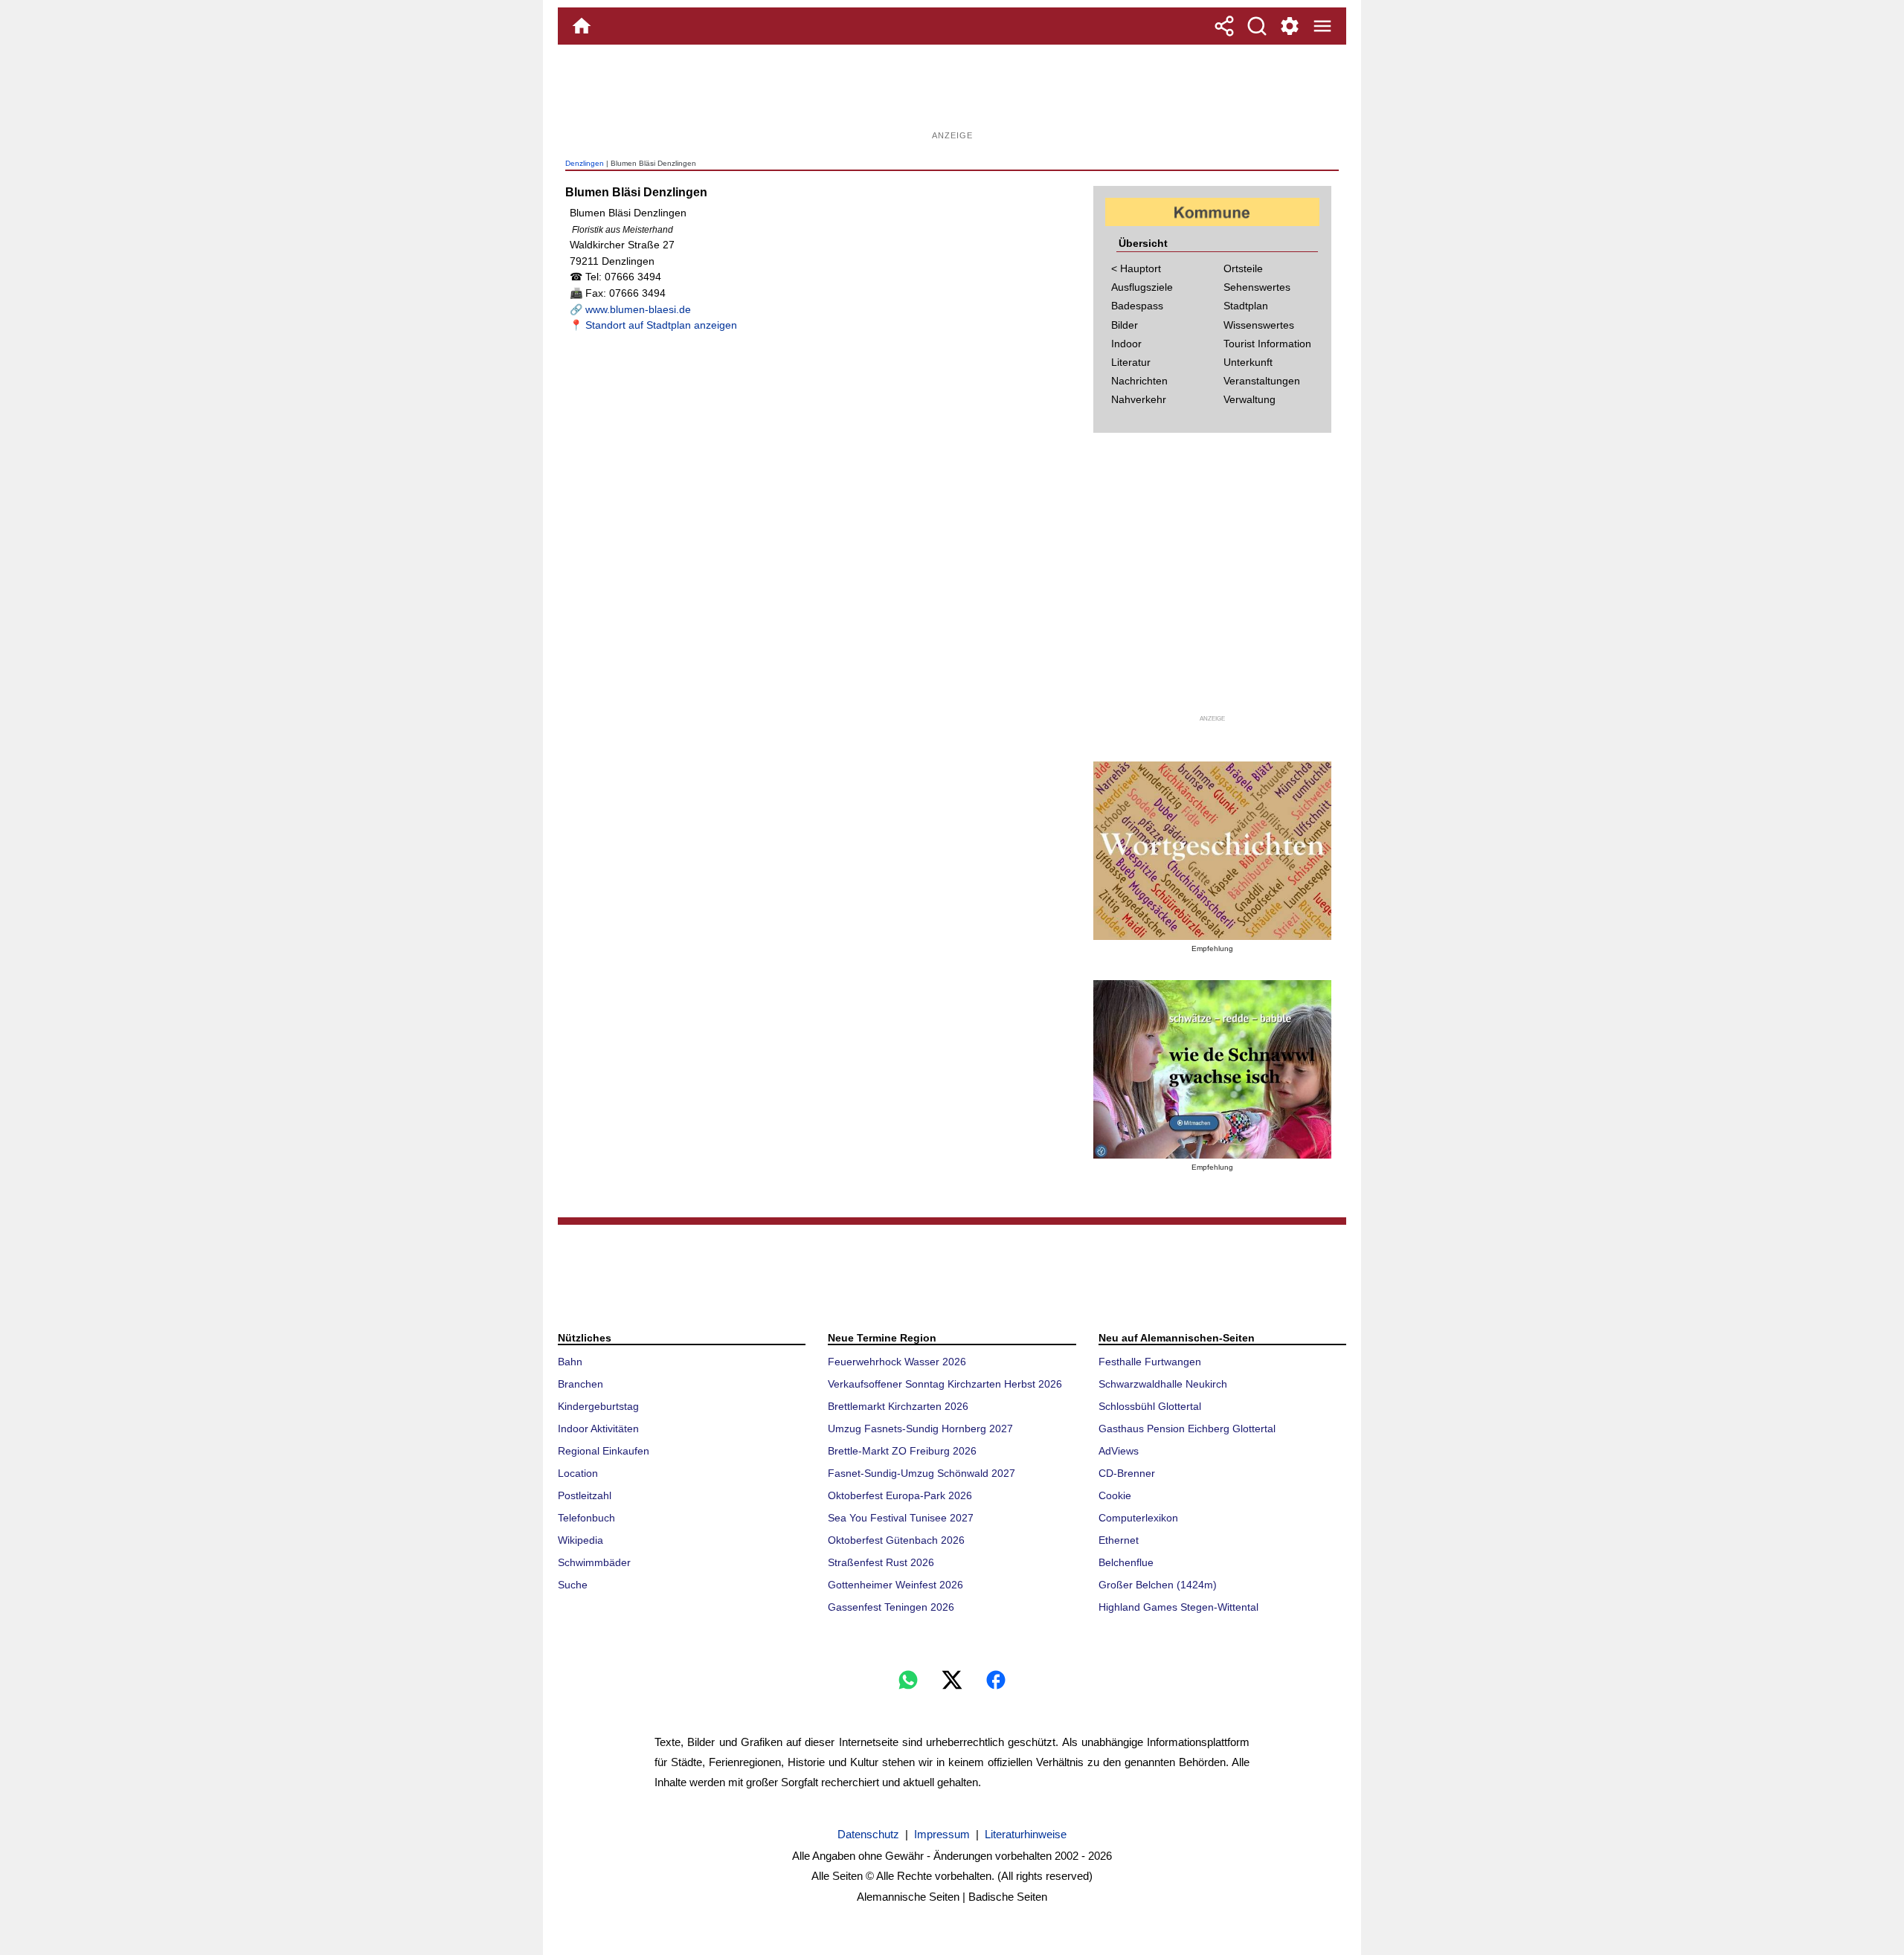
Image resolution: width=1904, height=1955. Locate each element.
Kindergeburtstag (598, 1406)
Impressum (942, 1834)
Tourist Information (1267, 344)
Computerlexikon (1138, 1518)
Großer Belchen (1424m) (1158, 1585)
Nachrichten (1139, 381)
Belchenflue (1126, 1562)
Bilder (1125, 325)
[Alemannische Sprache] (1212, 851)
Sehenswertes (1257, 287)
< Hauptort (1136, 268)
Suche (573, 1585)
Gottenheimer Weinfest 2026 (895, 1585)
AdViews (1119, 1451)
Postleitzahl (585, 1495)
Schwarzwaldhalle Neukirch (1163, 1384)
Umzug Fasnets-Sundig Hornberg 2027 (920, 1429)
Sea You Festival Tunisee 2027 (901, 1518)
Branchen (580, 1384)
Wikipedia (580, 1540)
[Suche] (1257, 26)
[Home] (582, 26)
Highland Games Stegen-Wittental (1178, 1607)
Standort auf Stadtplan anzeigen (661, 325)
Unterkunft (1248, 362)
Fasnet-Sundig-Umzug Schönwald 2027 (922, 1473)
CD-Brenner (1127, 1473)
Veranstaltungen (1262, 381)
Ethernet (1119, 1540)
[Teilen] (1224, 26)
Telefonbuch (586, 1518)
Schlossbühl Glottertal (1150, 1406)
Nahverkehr (1139, 399)
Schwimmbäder (594, 1562)
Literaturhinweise (1026, 1834)
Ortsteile (1243, 268)
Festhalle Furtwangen (1150, 1362)
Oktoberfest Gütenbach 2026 (896, 1540)
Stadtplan (1246, 306)
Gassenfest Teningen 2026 (891, 1607)
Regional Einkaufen (604, 1451)
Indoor (1126, 344)
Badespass (1137, 306)
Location (578, 1473)
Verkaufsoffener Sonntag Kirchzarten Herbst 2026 (945, 1384)
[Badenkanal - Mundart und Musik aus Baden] (1212, 1069)
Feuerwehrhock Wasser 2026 (897, 1362)
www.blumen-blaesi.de (638, 309)
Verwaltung (1249, 399)
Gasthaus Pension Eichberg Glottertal (1187, 1429)
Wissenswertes (1259, 325)
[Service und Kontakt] (1290, 26)
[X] (952, 1680)
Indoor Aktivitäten (598, 1429)
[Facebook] (996, 1680)
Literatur (1131, 362)
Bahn (570, 1362)
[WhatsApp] (908, 1680)
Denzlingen (585, 163)
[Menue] (1322, 26)
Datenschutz (868, 1834)
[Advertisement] (952, 93)
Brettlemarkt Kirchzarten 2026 (898, 1406)
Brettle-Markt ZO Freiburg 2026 (902, 1451)
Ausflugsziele (1142, 287)
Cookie (1115, 1495)
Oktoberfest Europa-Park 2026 (900, 1495)
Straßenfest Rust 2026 (881, 1562)
